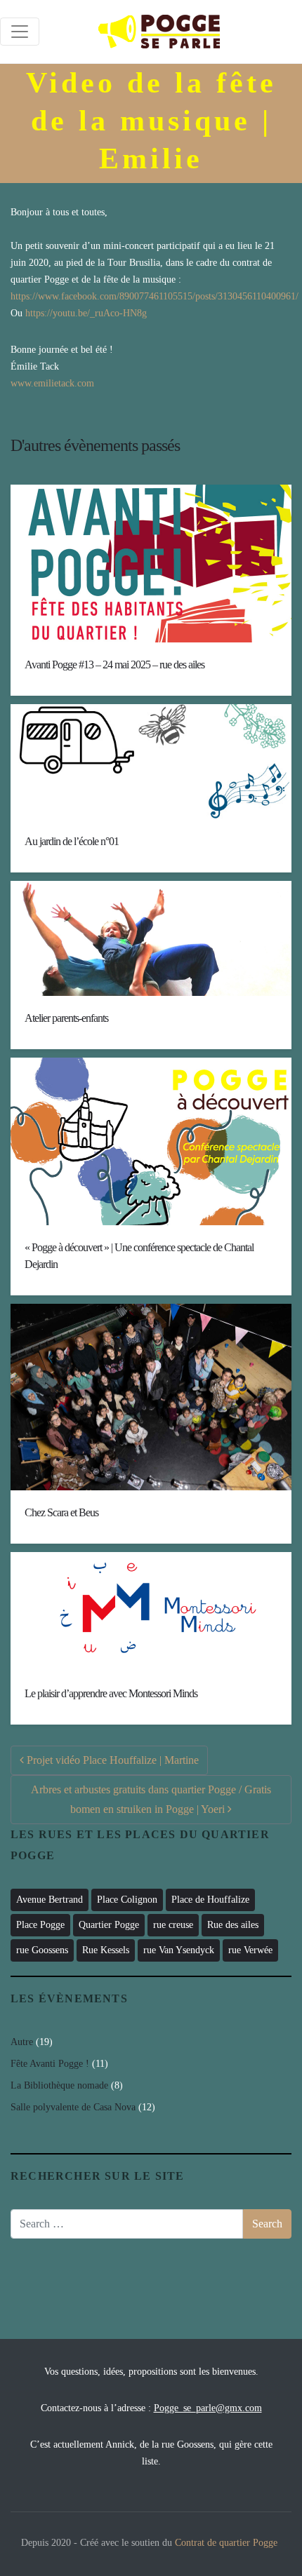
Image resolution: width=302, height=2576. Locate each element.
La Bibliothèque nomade (59, 2085)
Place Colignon (127, 1900)
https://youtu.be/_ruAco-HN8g (86, 313)
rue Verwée (250, 1950)
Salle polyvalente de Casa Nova (73, 2107)
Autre (22, 2042)
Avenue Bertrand (50, 1900)
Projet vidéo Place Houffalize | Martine (111, 1760)
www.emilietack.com (52, 383)
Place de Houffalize (210, 1900)
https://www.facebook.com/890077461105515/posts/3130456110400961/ (155, 296)
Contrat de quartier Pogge (226, 2543)
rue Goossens (42, 1950)
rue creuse (173, 1925)
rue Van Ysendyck (179, 1950)
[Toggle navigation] (20, 32)
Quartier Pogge (109, 1925)
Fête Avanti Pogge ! (50, 2064)
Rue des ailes (233, 1925)
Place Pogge (40, 1925)
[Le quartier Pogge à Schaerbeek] (159, 32)
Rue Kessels (106, 1950)
